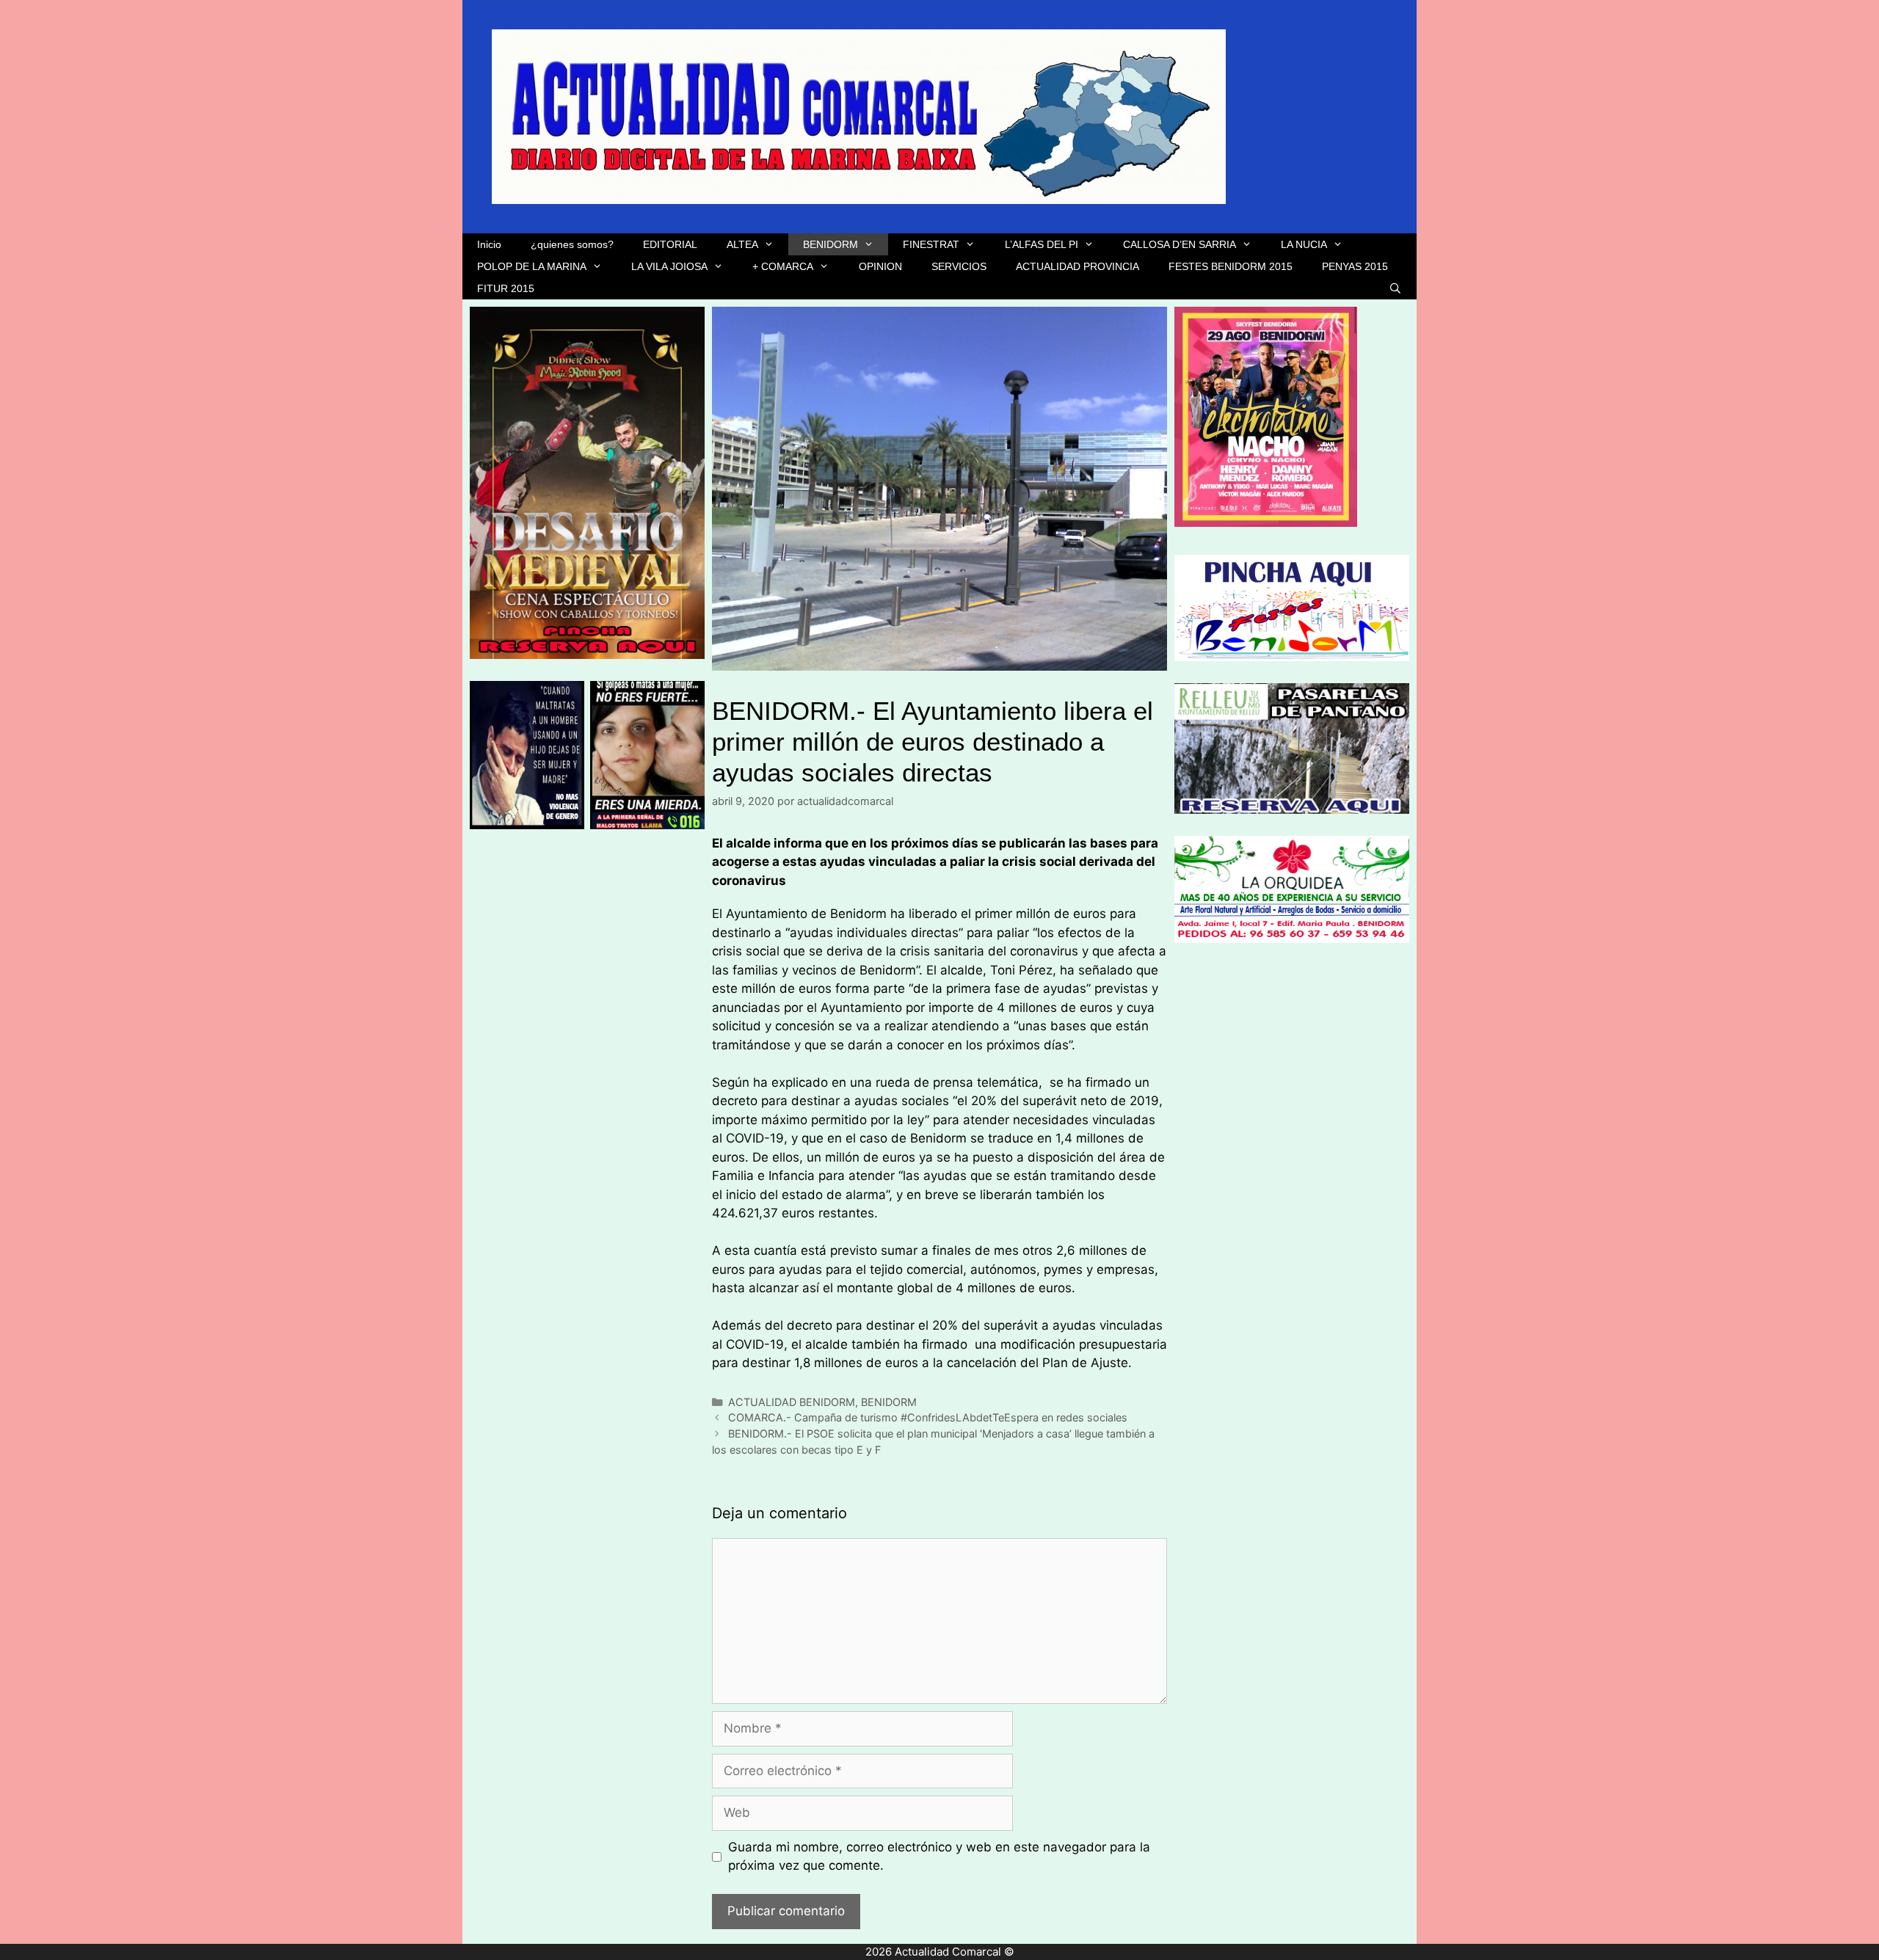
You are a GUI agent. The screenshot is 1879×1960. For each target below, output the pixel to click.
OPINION (880, 266)
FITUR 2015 (506, 288)
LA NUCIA (1304, 244)
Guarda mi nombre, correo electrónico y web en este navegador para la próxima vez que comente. (939, 1857)
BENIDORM (831, 244)
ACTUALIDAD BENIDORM (792, 1402)
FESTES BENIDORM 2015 (1231, 266)
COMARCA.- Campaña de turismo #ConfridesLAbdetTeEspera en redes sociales (928, 1417)
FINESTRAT (931, 244)
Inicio (489, 244)
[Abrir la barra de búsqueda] (1395, 288)
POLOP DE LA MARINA (532, 266)
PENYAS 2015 (1355, 266)
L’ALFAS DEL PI (1042, 244)
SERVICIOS (959, 266)
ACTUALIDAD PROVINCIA (1077, 266)
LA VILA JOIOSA (669, 266)
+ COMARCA (783, 266)
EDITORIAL (670, 244)
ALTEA (742, 244)
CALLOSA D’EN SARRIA (1180, 244)
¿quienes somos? (572, 244)
